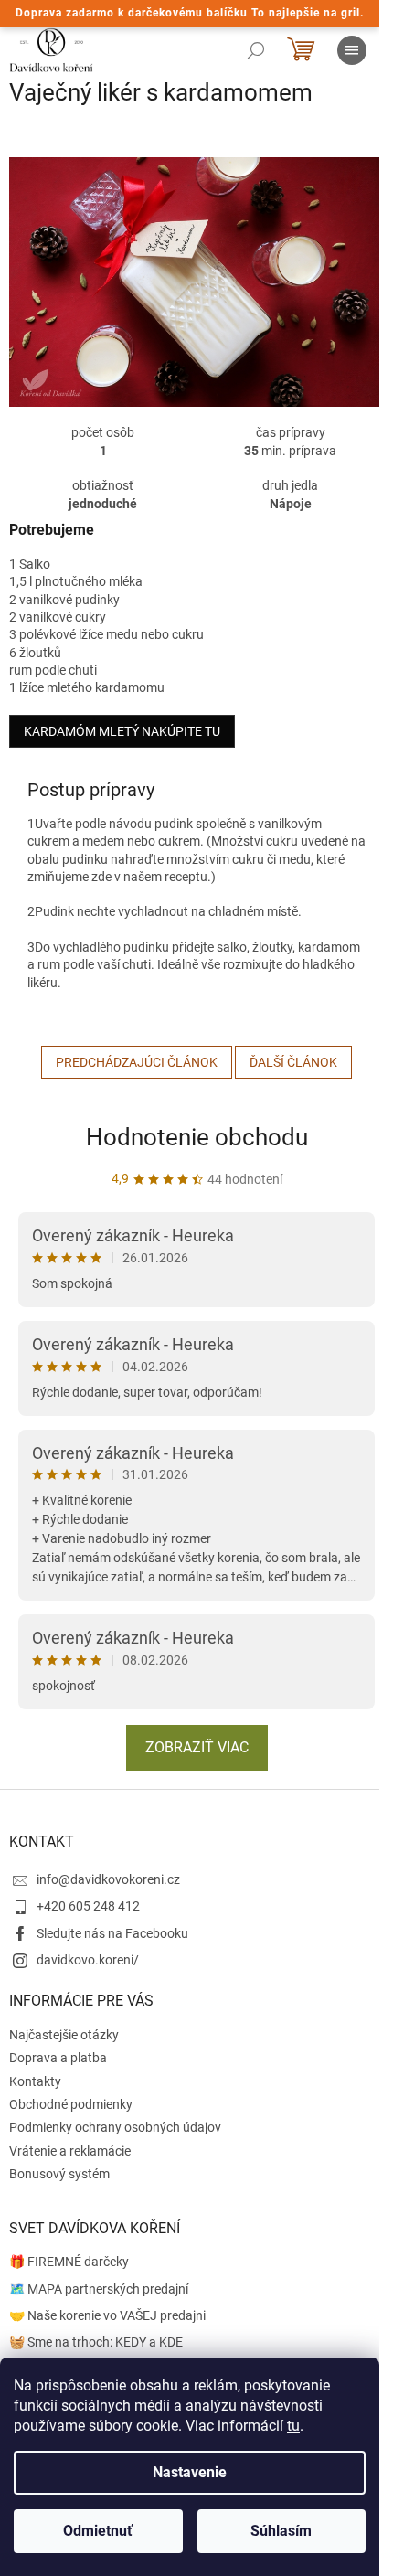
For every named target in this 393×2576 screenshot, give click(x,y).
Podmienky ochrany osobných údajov (115, 2127)
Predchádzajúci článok (137, 1062)
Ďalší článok (293, 1062)
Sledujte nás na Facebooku (112, 1933)
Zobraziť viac (197, 1747)
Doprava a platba (58, 2058)
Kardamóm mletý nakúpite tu (122, 731)
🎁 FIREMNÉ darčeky (69, 2262)
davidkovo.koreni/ (88, 1960)
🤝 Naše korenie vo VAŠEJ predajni (107, 2315)
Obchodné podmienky (71, 2104)
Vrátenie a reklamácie (70, 2151)
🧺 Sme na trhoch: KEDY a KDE (96, 2342)
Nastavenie (190, 2472)
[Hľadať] (256, 50)
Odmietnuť (98, 2531)
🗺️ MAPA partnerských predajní (99, 2289)
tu (293, 2426)
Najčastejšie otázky (64, 2035)
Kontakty (35, 2081)
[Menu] (352, 50)
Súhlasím (281, 2531)
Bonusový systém (59, 2174)
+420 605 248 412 (88, 1906)
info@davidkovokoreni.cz (108, 1879)
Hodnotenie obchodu (197, 1137)
